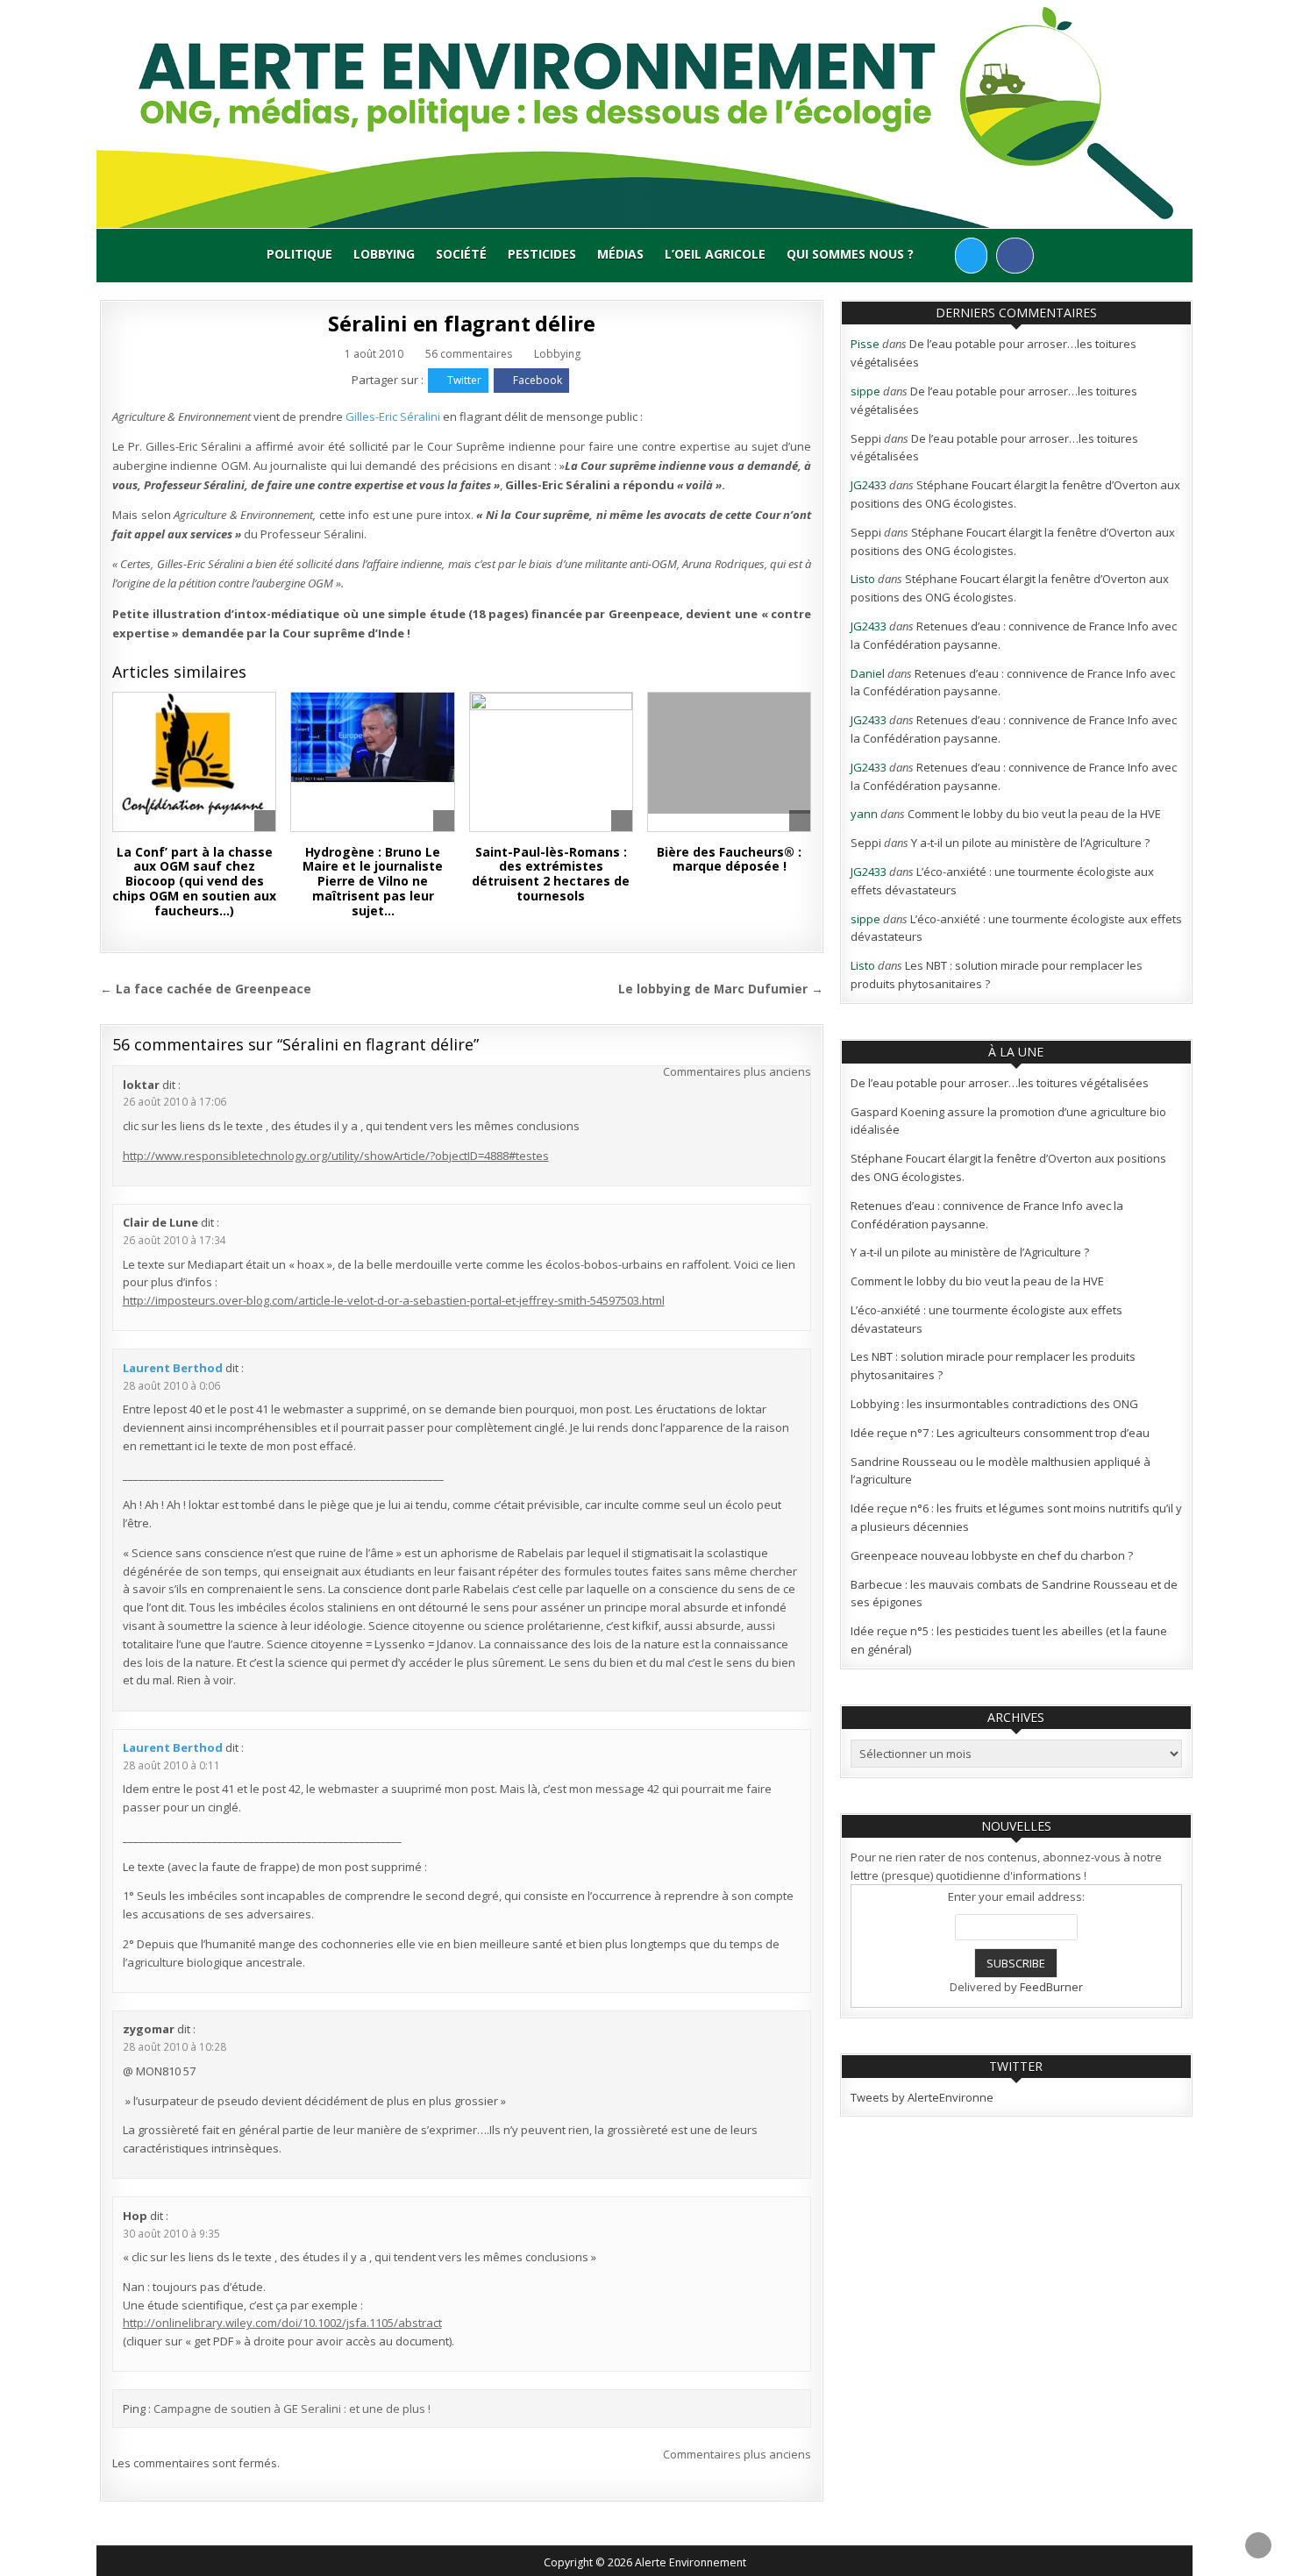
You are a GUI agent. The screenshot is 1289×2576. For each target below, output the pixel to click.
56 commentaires (469, 354)
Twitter (464, 380)
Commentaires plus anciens (737, 1071)
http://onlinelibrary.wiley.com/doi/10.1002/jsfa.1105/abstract (282, 2323)
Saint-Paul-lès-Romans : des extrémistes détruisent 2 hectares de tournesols (551, 874)
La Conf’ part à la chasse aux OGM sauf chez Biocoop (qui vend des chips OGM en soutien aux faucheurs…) (194, 881)
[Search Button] (940, 255)
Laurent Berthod (173, 1368)
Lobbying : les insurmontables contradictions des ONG (994, 1404)
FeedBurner (1051, 1987)
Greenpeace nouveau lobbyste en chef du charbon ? (992, 1555)
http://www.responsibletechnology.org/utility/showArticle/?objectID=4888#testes (336, 1156)
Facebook (538, 380)
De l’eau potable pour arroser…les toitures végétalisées (1000, 1083)
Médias (620, 254)
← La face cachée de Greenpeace (206, 989)
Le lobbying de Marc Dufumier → (721, 989)
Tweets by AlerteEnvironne (922, 2097)
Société (461, 254)
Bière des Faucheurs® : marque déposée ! (729, 859)
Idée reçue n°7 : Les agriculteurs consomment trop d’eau (1000, 1433)
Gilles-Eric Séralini (394, 416)
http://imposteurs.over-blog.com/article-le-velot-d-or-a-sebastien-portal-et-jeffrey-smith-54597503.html (394, 1300)
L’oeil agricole (715, 254)
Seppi (866, 438)
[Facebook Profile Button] (1015, 256)
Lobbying (384, 254)
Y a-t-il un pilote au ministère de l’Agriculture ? (1030, 843)
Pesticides (542, 254)
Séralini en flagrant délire (462, 323)
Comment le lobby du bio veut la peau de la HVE (1034, 814)
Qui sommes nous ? (850, 254)
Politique (299, 254)
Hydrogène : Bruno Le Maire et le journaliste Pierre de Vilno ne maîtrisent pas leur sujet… (373, 881)
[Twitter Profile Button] (971, 256)
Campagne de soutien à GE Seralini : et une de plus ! (292, 2409)
